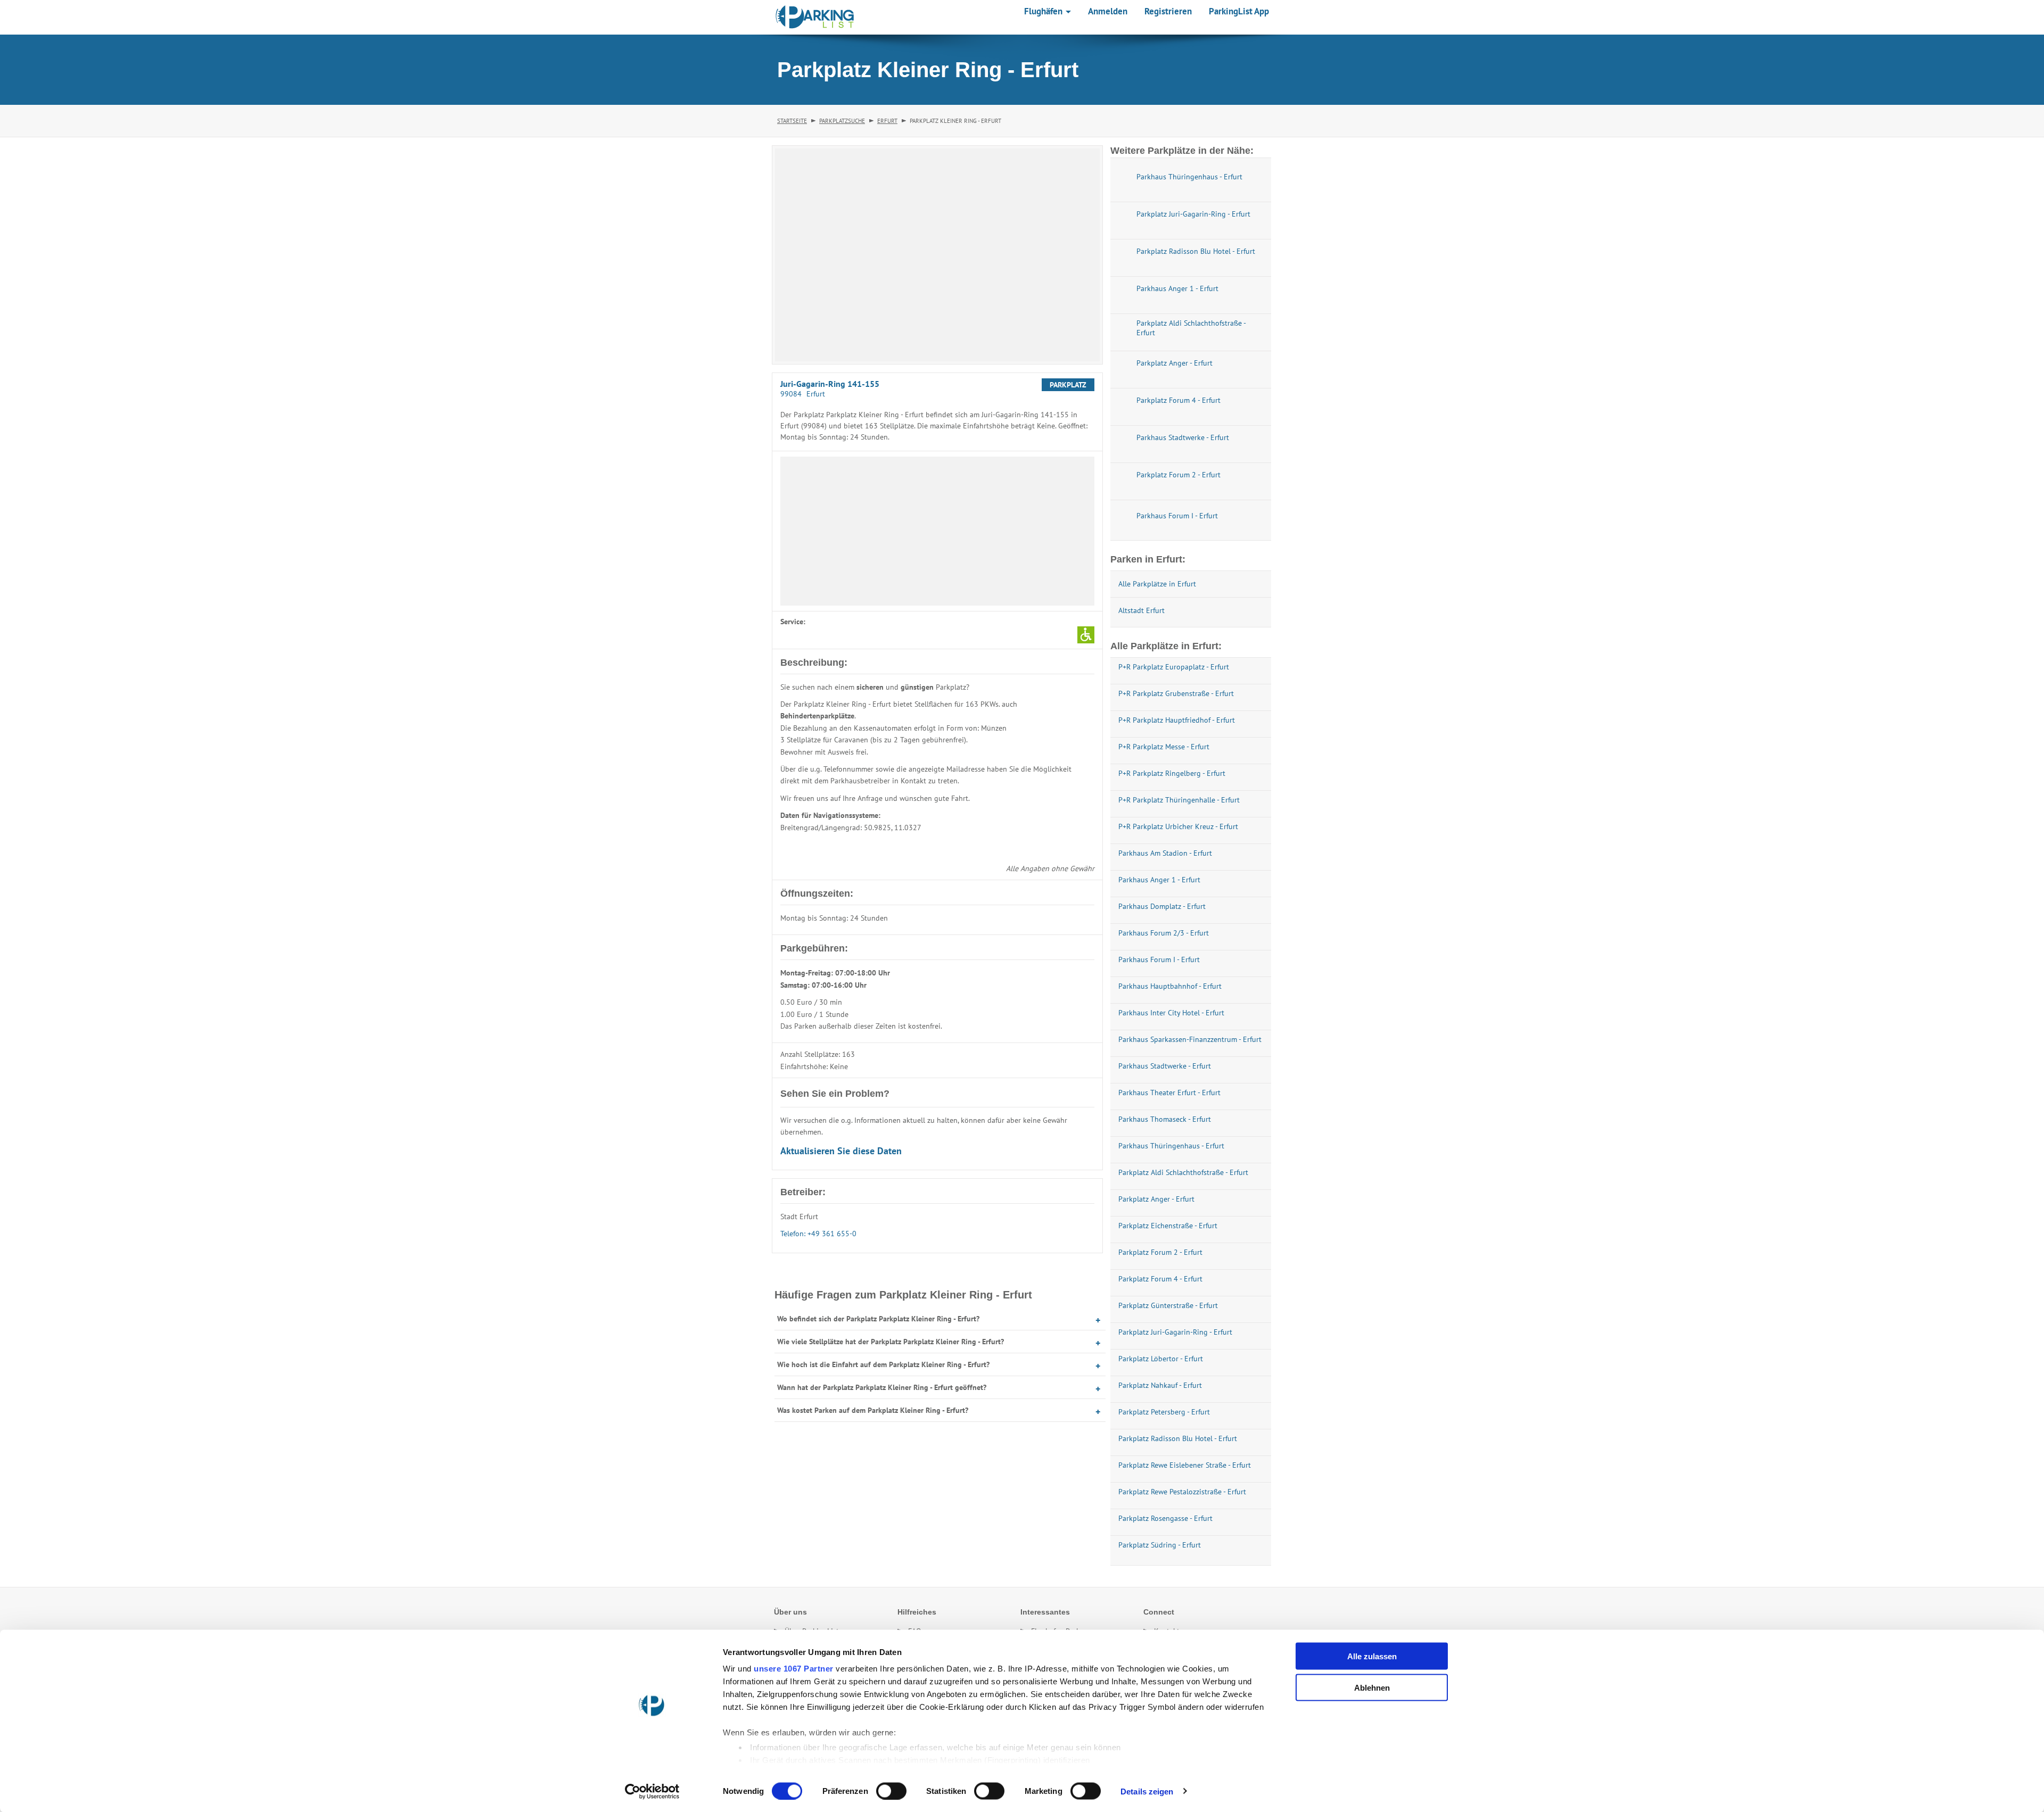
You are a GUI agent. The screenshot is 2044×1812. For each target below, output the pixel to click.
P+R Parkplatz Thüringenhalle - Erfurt (1179, 800)
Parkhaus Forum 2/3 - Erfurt (1164, 933)
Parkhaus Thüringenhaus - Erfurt (1171, 1146)
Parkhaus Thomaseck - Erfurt (1165, 1119)
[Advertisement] (937, 531)
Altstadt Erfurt (1141, 610)
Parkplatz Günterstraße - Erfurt (1168, 1305)
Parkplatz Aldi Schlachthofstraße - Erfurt (1183, 1172)
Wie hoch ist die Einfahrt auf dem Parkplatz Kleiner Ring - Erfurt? (883, 1364)
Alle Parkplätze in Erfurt (1157, 584)
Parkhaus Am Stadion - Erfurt (1165, 853)
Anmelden (1108, 11)
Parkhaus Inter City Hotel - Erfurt (1171, 1013)
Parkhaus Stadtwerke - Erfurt (1165, 1066)
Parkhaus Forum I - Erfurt (1159, 959)
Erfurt (887, 121)
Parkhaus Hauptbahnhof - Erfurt (1170, 986)
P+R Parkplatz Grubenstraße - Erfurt (1176, 693)
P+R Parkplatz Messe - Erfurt (1164, 747)
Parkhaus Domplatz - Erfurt (1162, 906)
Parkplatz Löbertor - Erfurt (1161, 1359)
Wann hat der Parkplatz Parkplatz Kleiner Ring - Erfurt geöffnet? (882, 1387)
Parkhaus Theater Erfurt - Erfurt (1169, 1093)
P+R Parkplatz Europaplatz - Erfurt (1174, 667)
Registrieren (1168, 11)
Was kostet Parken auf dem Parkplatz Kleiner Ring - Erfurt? (873, 1410)
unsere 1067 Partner (794, 1669)
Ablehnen (1372, 1687)
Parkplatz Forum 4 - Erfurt (1160, 1279)
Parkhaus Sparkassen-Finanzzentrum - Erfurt (1190, 1039)
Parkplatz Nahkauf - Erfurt (1160, 1385)
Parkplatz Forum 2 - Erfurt (1160, 1252)
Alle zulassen (1372, 1656)
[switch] (891, 1791)
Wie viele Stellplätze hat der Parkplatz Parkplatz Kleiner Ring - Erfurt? (891, 1342)
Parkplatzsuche (842, 121)
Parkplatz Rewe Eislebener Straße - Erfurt (1185, 1465)
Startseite (792, 121)
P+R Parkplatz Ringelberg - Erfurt (1172, 773)
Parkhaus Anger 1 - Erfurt (1159, 880)
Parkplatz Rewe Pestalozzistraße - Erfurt (1182, 1492)
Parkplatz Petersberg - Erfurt (1164, 1412)
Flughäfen (1044, 11)
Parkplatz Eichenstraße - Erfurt (1168, 1226)
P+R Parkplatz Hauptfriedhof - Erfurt (1177, 720)
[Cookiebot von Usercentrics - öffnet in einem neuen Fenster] (652, 1791)
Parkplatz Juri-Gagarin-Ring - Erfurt (1175, 1332)
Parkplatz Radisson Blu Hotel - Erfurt (1178, 1438)
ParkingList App (1239, 11)
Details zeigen (1147, 1791)
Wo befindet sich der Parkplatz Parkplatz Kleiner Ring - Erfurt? (878, 1319)
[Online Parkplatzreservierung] (815, 17)
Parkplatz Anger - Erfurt (1156, 1199)
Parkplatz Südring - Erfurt (1160, 1545)
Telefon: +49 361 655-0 (818, 1234)
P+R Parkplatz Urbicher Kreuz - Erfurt (1178, 826)
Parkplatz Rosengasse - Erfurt (1165, 1518)
